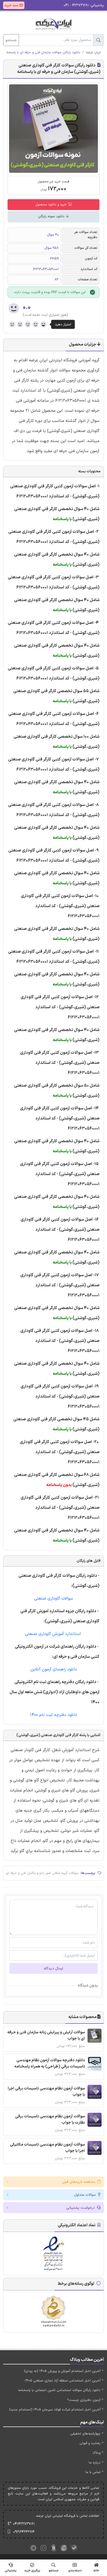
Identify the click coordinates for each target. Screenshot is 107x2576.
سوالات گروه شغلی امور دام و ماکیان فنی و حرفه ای (42, 1873)
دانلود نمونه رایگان (52, 216)
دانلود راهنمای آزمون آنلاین (54, 1669)
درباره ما (95, 2463)
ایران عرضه (93, 53)
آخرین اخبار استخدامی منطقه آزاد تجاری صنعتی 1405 (63, 2381)
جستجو (11, 40)
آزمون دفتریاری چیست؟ (84, 2400)
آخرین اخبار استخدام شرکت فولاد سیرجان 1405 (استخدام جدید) (55, 2410)
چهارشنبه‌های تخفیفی (85, 2434)
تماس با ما (93, 2472)
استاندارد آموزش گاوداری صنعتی (53, 1634)
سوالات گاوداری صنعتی (53, 1599)
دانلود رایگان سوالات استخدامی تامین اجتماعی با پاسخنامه (59, 2390)
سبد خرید (12, 5)
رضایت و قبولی (90, 2443)
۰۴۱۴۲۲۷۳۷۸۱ (24, 2524)
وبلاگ (96, 2453)
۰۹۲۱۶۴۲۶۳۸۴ (24, 2532)
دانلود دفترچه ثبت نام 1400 (53, 1715)
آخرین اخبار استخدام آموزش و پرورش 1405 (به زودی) (62, 2371)
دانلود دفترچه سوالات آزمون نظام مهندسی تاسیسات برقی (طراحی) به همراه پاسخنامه (50, 2063)
